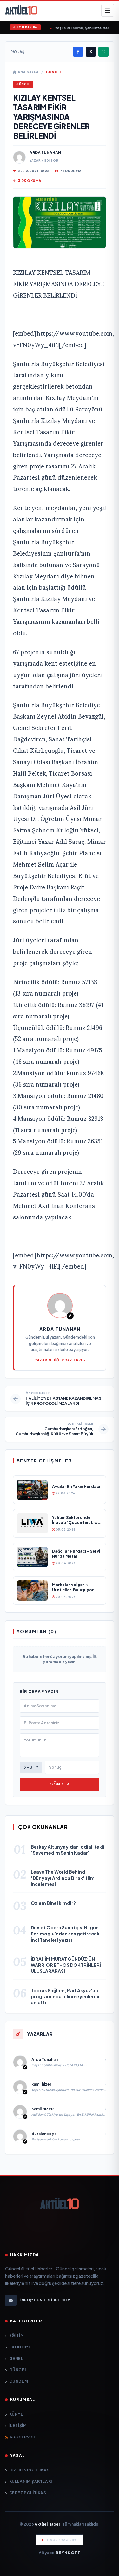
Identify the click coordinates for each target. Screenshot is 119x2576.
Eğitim (17, 2336)
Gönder (59, 1784)
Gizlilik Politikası (30, 2470)
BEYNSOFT (68, 2553)
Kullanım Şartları (31, 2481)
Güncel (54, 72)
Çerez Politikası (28, 2493)
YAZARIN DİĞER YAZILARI (59, 1360)
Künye (16, 2414)
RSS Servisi (22, 2437)
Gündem (19, 2381)
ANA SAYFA (28, 72)
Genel (16, 2358)
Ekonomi (20, 2347)
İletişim (18, 2426)
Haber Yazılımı (62, 2540)
